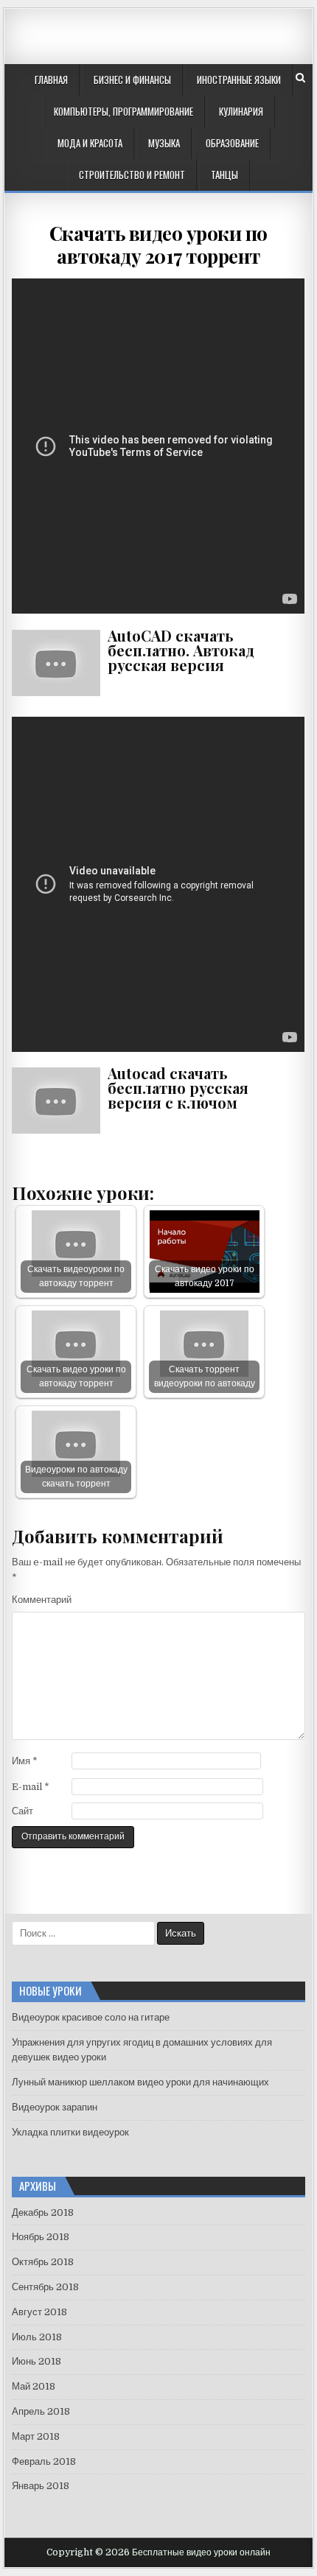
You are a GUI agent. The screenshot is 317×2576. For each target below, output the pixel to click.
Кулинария (241, 111)
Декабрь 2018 (43, 2212)
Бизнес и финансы (132, 80)
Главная (51, 80)
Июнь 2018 (36, 2361)
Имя (25, 1761)
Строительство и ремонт (132, 175)
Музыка (164, 143)
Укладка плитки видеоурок (70, 2132)
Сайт (22, 1811)
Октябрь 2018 (43, 2262)
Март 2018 (36, 2436)
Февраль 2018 (44, 2461)
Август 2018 (39, 2312)
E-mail (31, 1787)
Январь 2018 (41, 2486)
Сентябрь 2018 (45, 2287)
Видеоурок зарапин (55, 2107)
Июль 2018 (37, 2337)
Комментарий (42, 1600)
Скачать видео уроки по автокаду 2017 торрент (158, 245)
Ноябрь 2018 (41, 2237)
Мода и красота (90, 143)
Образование (232, 143)
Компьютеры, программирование (123, 111)
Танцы (224, 175)
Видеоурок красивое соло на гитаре (91, 2017)
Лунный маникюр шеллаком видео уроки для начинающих (140, 2082)
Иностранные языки (239, 80)
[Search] (300, 78)
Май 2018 (34, 2386)
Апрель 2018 (41, 2411)
